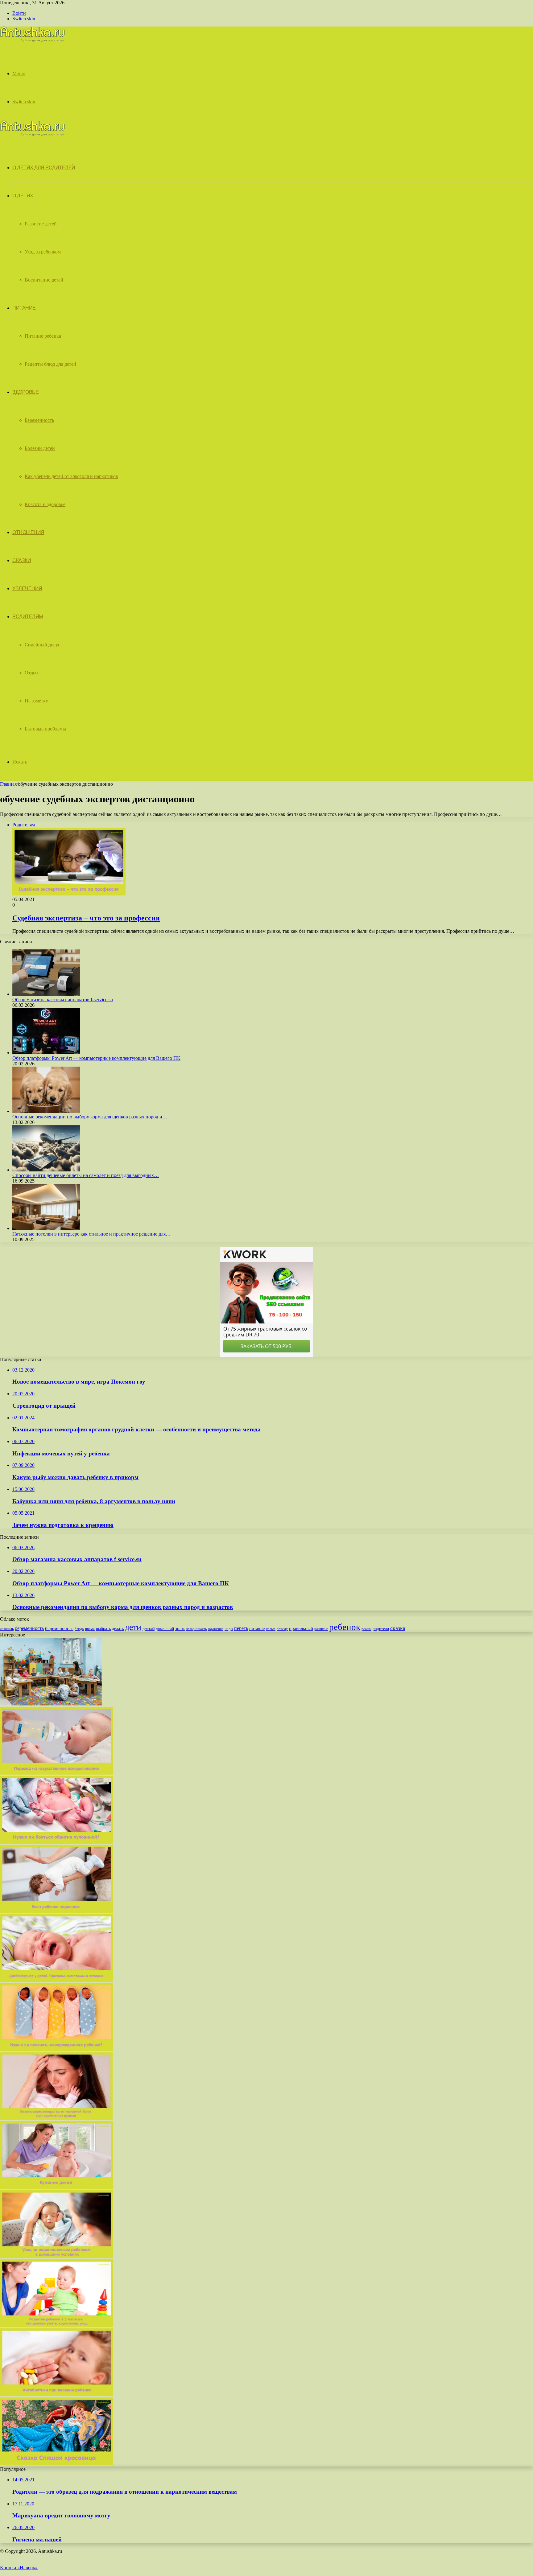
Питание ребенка (43, 336)
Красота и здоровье (45, 504)
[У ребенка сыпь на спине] (57, 1980)
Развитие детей (41, 224)
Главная (8, 784)
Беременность (39, 420)
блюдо (79, 1629)
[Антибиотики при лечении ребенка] (57, 2395)
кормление (216, 1629)
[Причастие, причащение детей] (57, 1911)
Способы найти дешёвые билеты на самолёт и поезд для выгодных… (86, 1175)
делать (118, 1629)
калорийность (196, 1629)
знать (180, 1629)
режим (366, 1629)
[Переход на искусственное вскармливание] (57, 1773)
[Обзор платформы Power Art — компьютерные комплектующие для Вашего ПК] (46, 1053)
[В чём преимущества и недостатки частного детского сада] (51, 1704)
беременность (29, 1628)
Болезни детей (40, 448)
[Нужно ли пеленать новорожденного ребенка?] (57, 2049)
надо (229, 1629)
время (90, 1629)
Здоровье (25, 392)
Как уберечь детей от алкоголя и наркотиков (71, 476)
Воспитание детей (44, 280)
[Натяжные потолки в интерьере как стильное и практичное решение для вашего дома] (46, 1228)
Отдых (32, 673)
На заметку (36, 701)
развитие (321, 1629)
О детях (23, 196)
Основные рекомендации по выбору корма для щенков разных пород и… (90, 1117)
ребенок (345, 1627)
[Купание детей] (57, 2187)
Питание (24, 308)
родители (381, 1629)
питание (257, 1628)
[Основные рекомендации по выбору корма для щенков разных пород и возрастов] (46, 1111)
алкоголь (7, 1629)
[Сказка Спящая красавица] (57, 2464)
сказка (398, 1628)
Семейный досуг (42, 645)
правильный (301, 1628)
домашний (165, 1629)
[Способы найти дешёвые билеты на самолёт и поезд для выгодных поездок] (46, 1170)
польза (271, 1629)
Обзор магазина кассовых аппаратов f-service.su (63, 1000)
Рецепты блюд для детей (50, 364)
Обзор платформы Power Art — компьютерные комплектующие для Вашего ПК (96, 1058)
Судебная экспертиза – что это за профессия (86, 918)
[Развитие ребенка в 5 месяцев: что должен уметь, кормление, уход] (57, 2325)
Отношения (28, 532)
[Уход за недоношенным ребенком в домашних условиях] (57, 2256)
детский (149, 1629)
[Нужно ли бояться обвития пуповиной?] (57, 1842)
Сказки (22, 560)
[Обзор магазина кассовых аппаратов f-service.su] (46, 994)
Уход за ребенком (43, 252)
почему (282, 1629)
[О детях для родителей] (32, 41)
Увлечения (27, 588)
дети (133, 1627)
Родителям (28, 617)
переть (241, 1628)
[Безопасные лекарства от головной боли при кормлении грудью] (56, 2118)
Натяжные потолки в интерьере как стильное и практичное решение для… (91, 1234)
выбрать (103, 1629)
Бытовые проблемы (45, 729)
